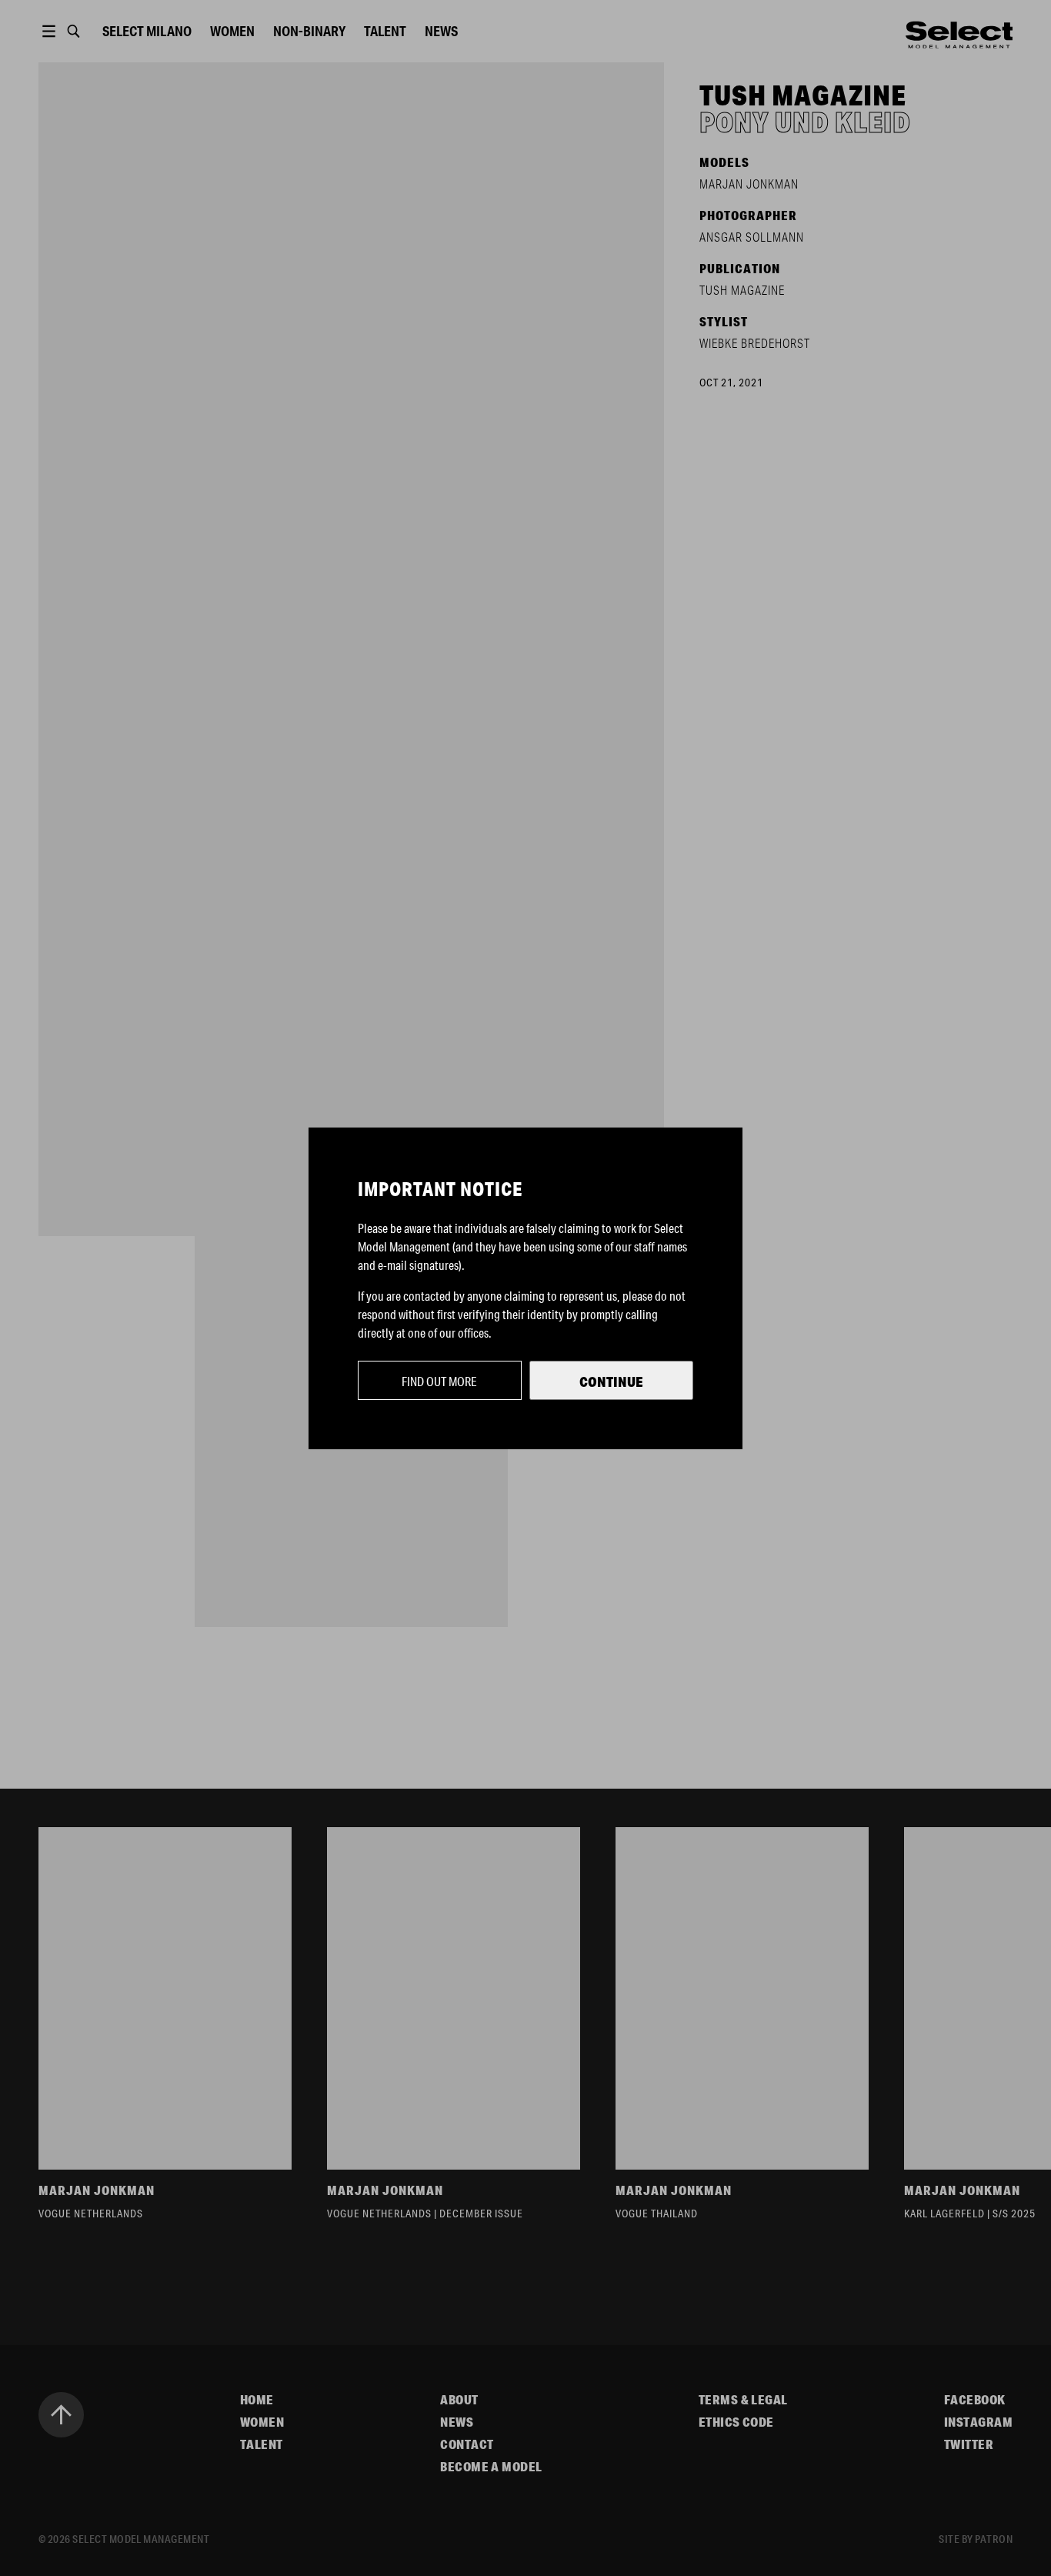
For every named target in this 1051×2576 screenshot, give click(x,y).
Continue (611, 1382)
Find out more (439, 1381)
